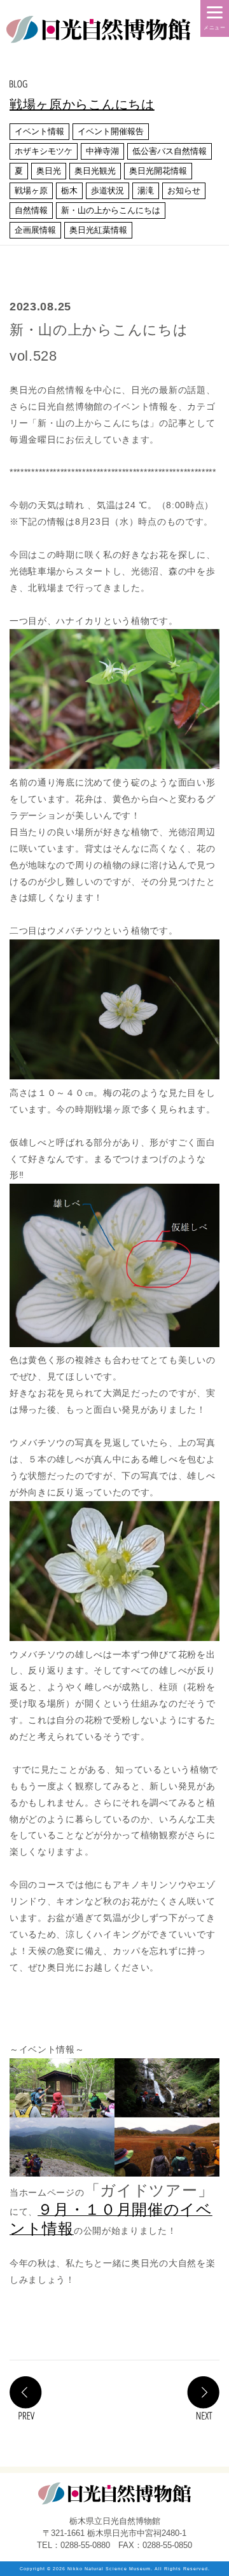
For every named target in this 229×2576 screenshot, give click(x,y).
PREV (26, 2398)
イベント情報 (39, 131)
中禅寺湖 (102, 151)
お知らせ (184, 190)
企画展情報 (35, 230)
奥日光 (49, 171)
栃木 (69, 190)
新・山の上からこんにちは (111, 210)
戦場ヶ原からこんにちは (82, 104)
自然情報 (31, 210)
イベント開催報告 (111, 131)
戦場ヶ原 (31, 190)
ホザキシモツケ (44, 151)
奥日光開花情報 (158, 171)
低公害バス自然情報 (170, 151)
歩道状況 (108, 190)
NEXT (203, 2398)
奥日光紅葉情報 (98, 230)
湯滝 (146, 190)
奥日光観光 (95, 171)
